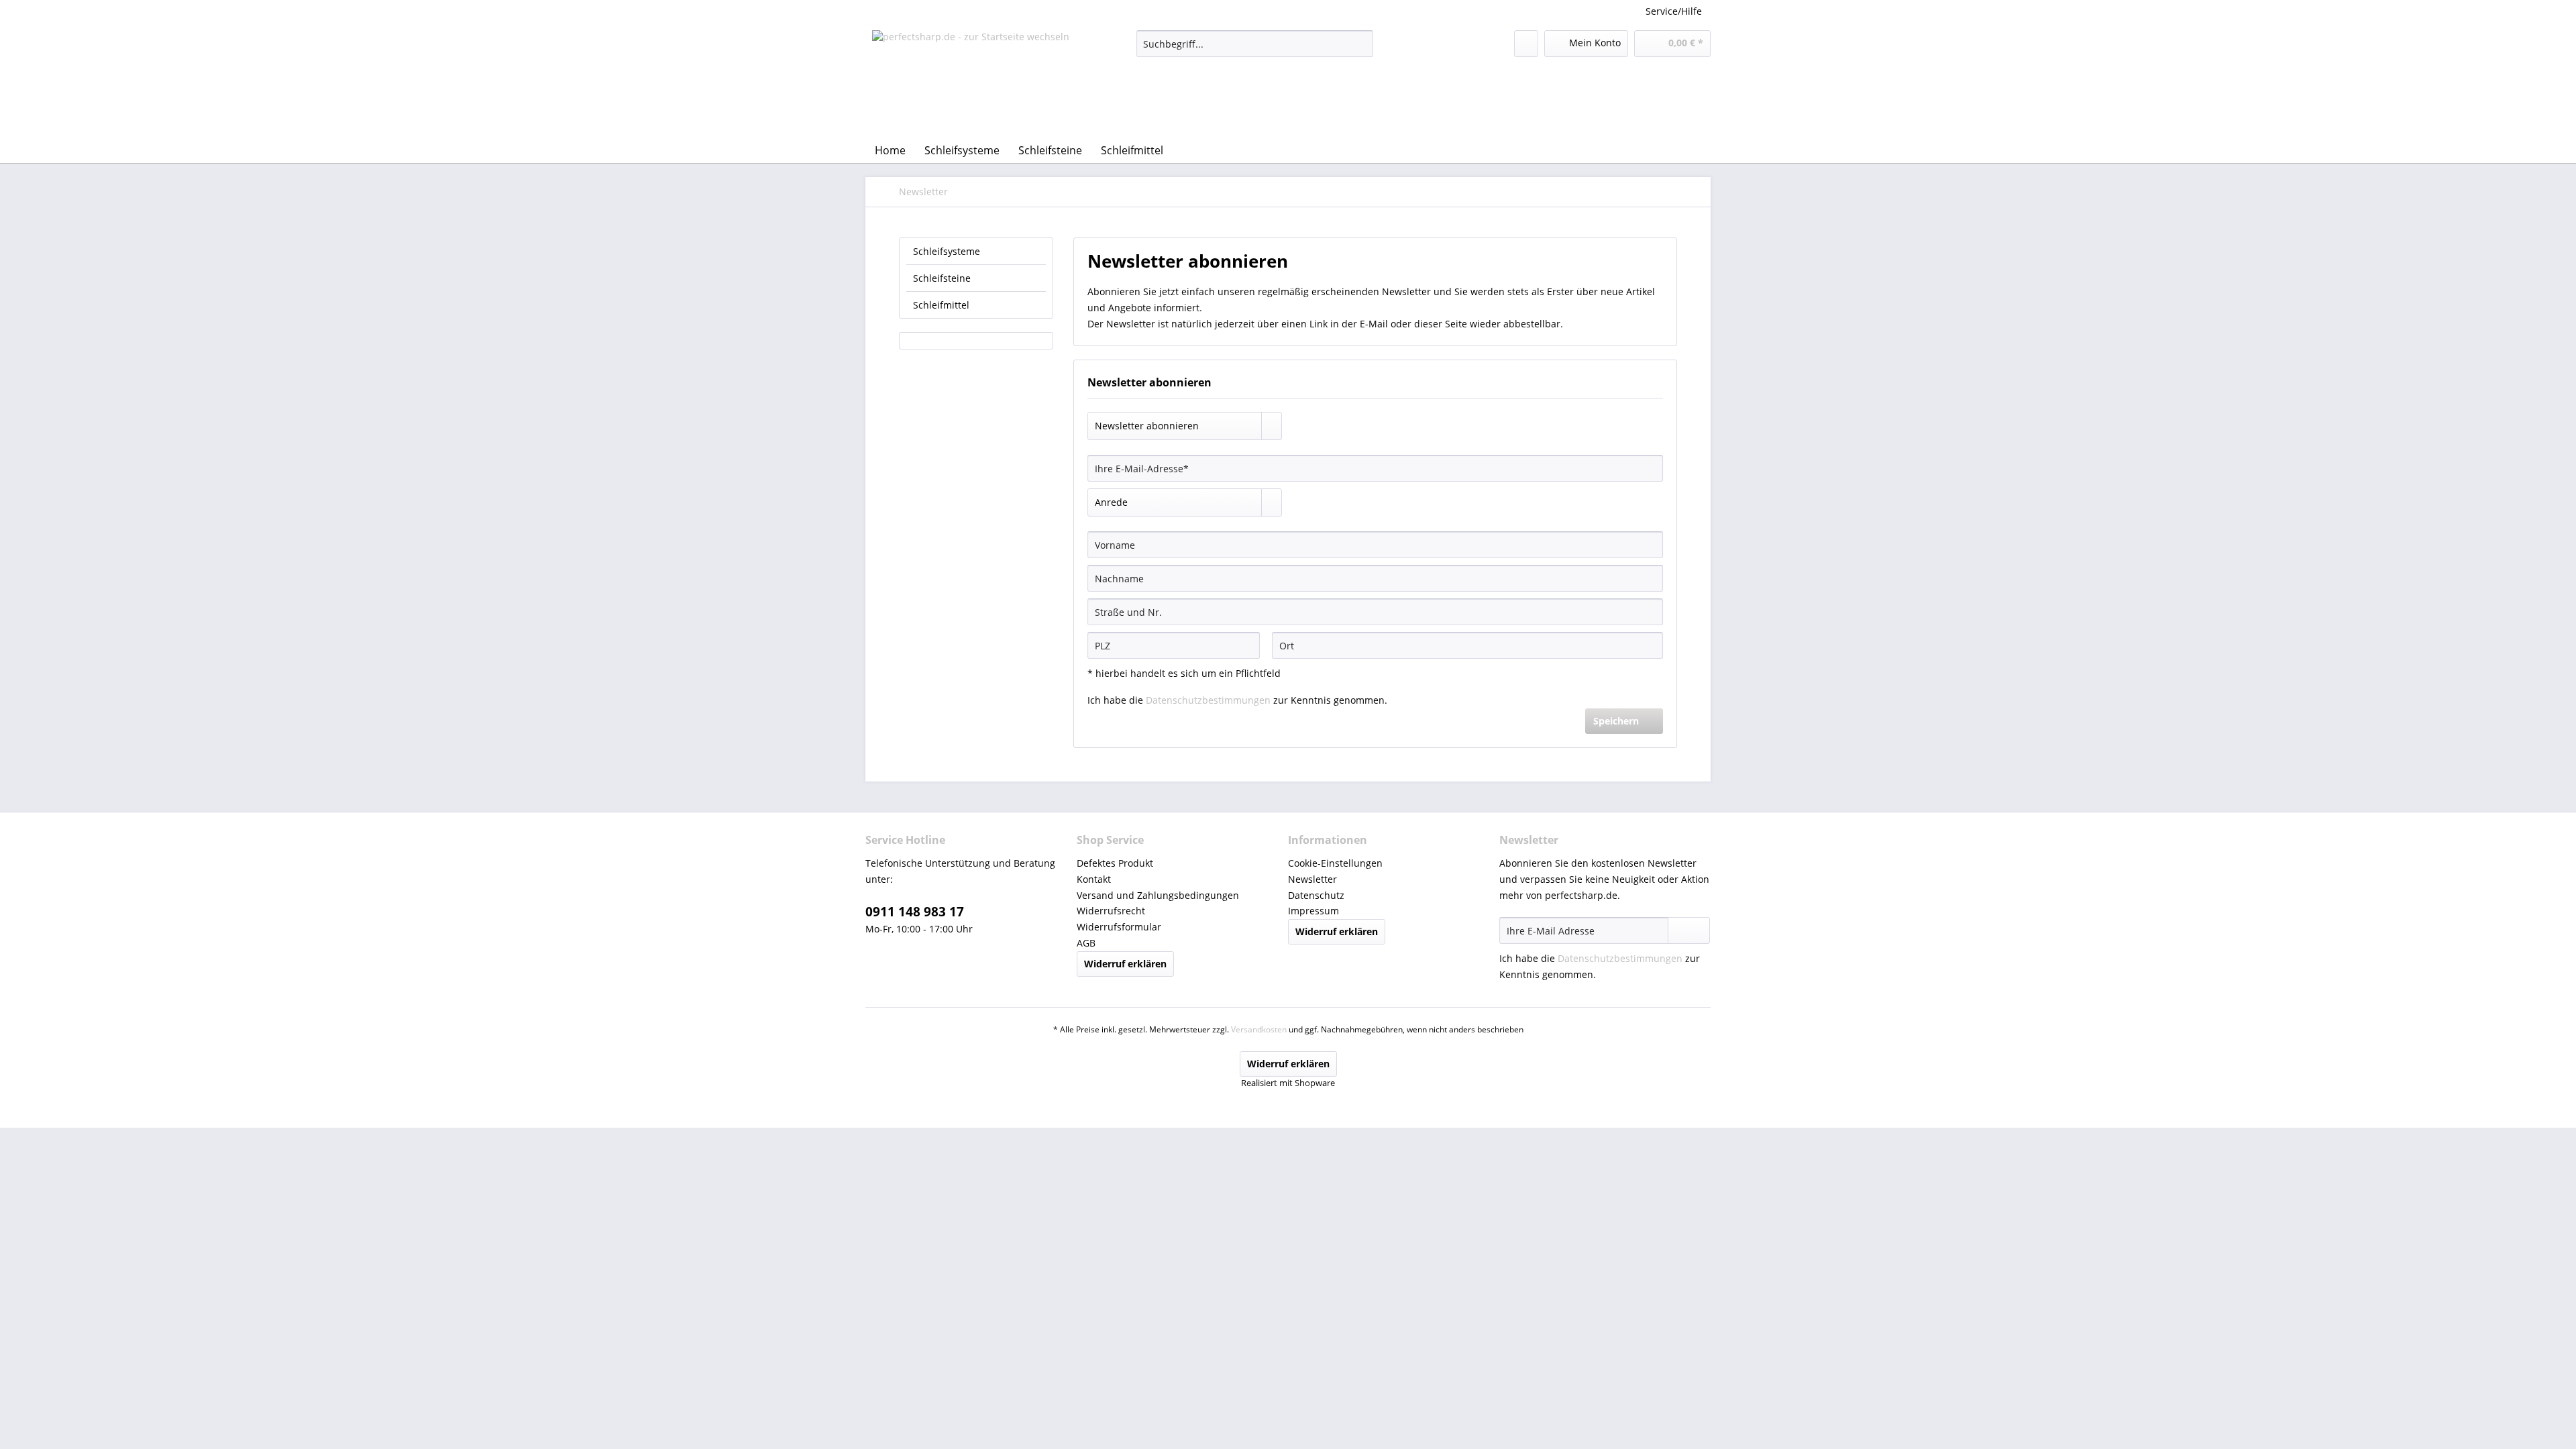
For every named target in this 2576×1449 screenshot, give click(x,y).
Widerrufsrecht (1111, 911)
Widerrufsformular (1119, 927)
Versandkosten (1259, 1029)
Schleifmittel (941, 305)
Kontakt (1094, 879)
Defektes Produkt (1115, 863)
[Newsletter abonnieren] (1689, 930)
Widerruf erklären (1125, 964)
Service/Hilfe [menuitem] (1674, 11)
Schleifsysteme (947, 251)
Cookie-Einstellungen (1335, 863)
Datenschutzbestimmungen (1208, 700)
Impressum (1313, 911)
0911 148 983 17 (915, 912)
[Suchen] (1361, 44)
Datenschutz (1316, 895)
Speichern (1616, 721)
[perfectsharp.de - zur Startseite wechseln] (971, 80)
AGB (1086, 943)
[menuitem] (1255, 50)
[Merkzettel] (1526, 44)
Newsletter (1312, 879)
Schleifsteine (942, 278)
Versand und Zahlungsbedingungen (1158, 895)
